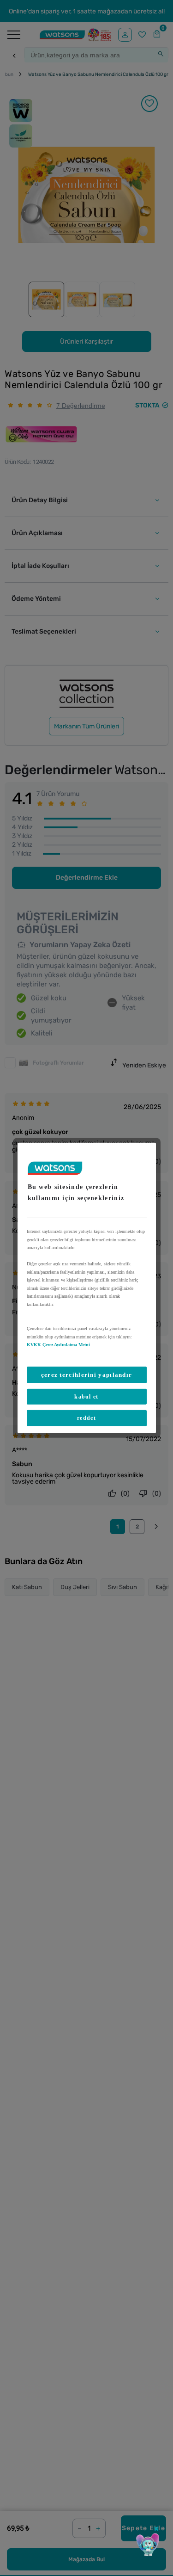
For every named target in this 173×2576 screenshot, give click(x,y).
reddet (86, 1418)
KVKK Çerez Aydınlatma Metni (58, 1345)
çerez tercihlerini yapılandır (87, 1374)
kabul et (86, 1397)
